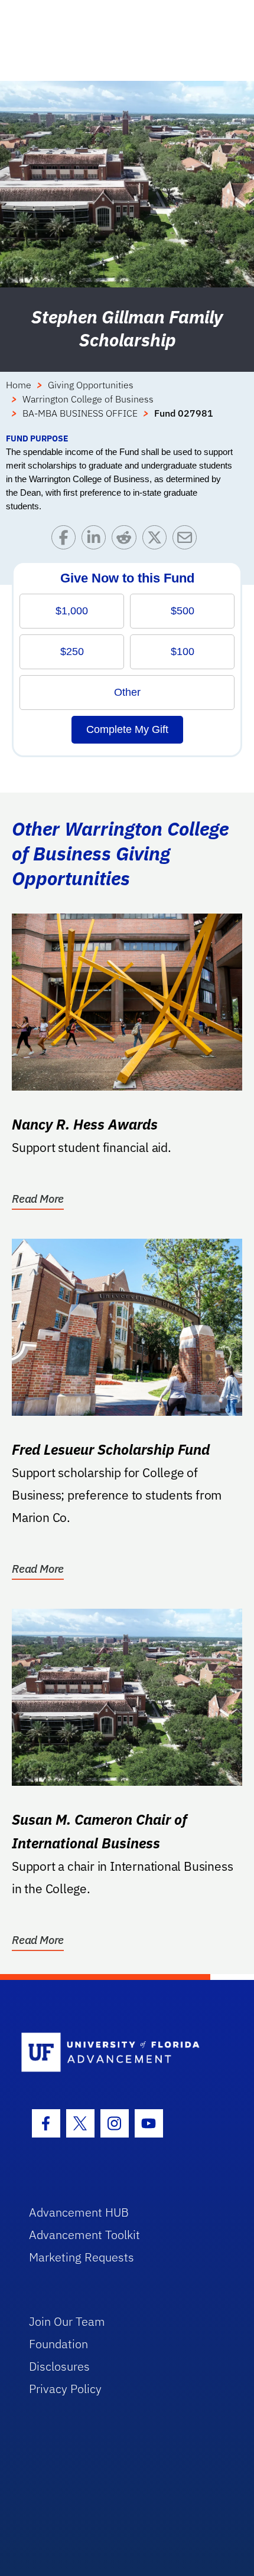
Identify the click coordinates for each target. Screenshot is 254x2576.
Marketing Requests (82, 2257)
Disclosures (59, 2366)
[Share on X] (157, 540)
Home (19, 385)
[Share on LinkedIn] (97, 540)
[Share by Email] (188, 540)
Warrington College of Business (88, 399)
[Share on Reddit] (127, 540)
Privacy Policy (65, 2389)
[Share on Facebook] (66, 540)
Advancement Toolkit (84, 2235)
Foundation (58, 2344)
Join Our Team (67, 2321)
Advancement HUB (79, 2212)
